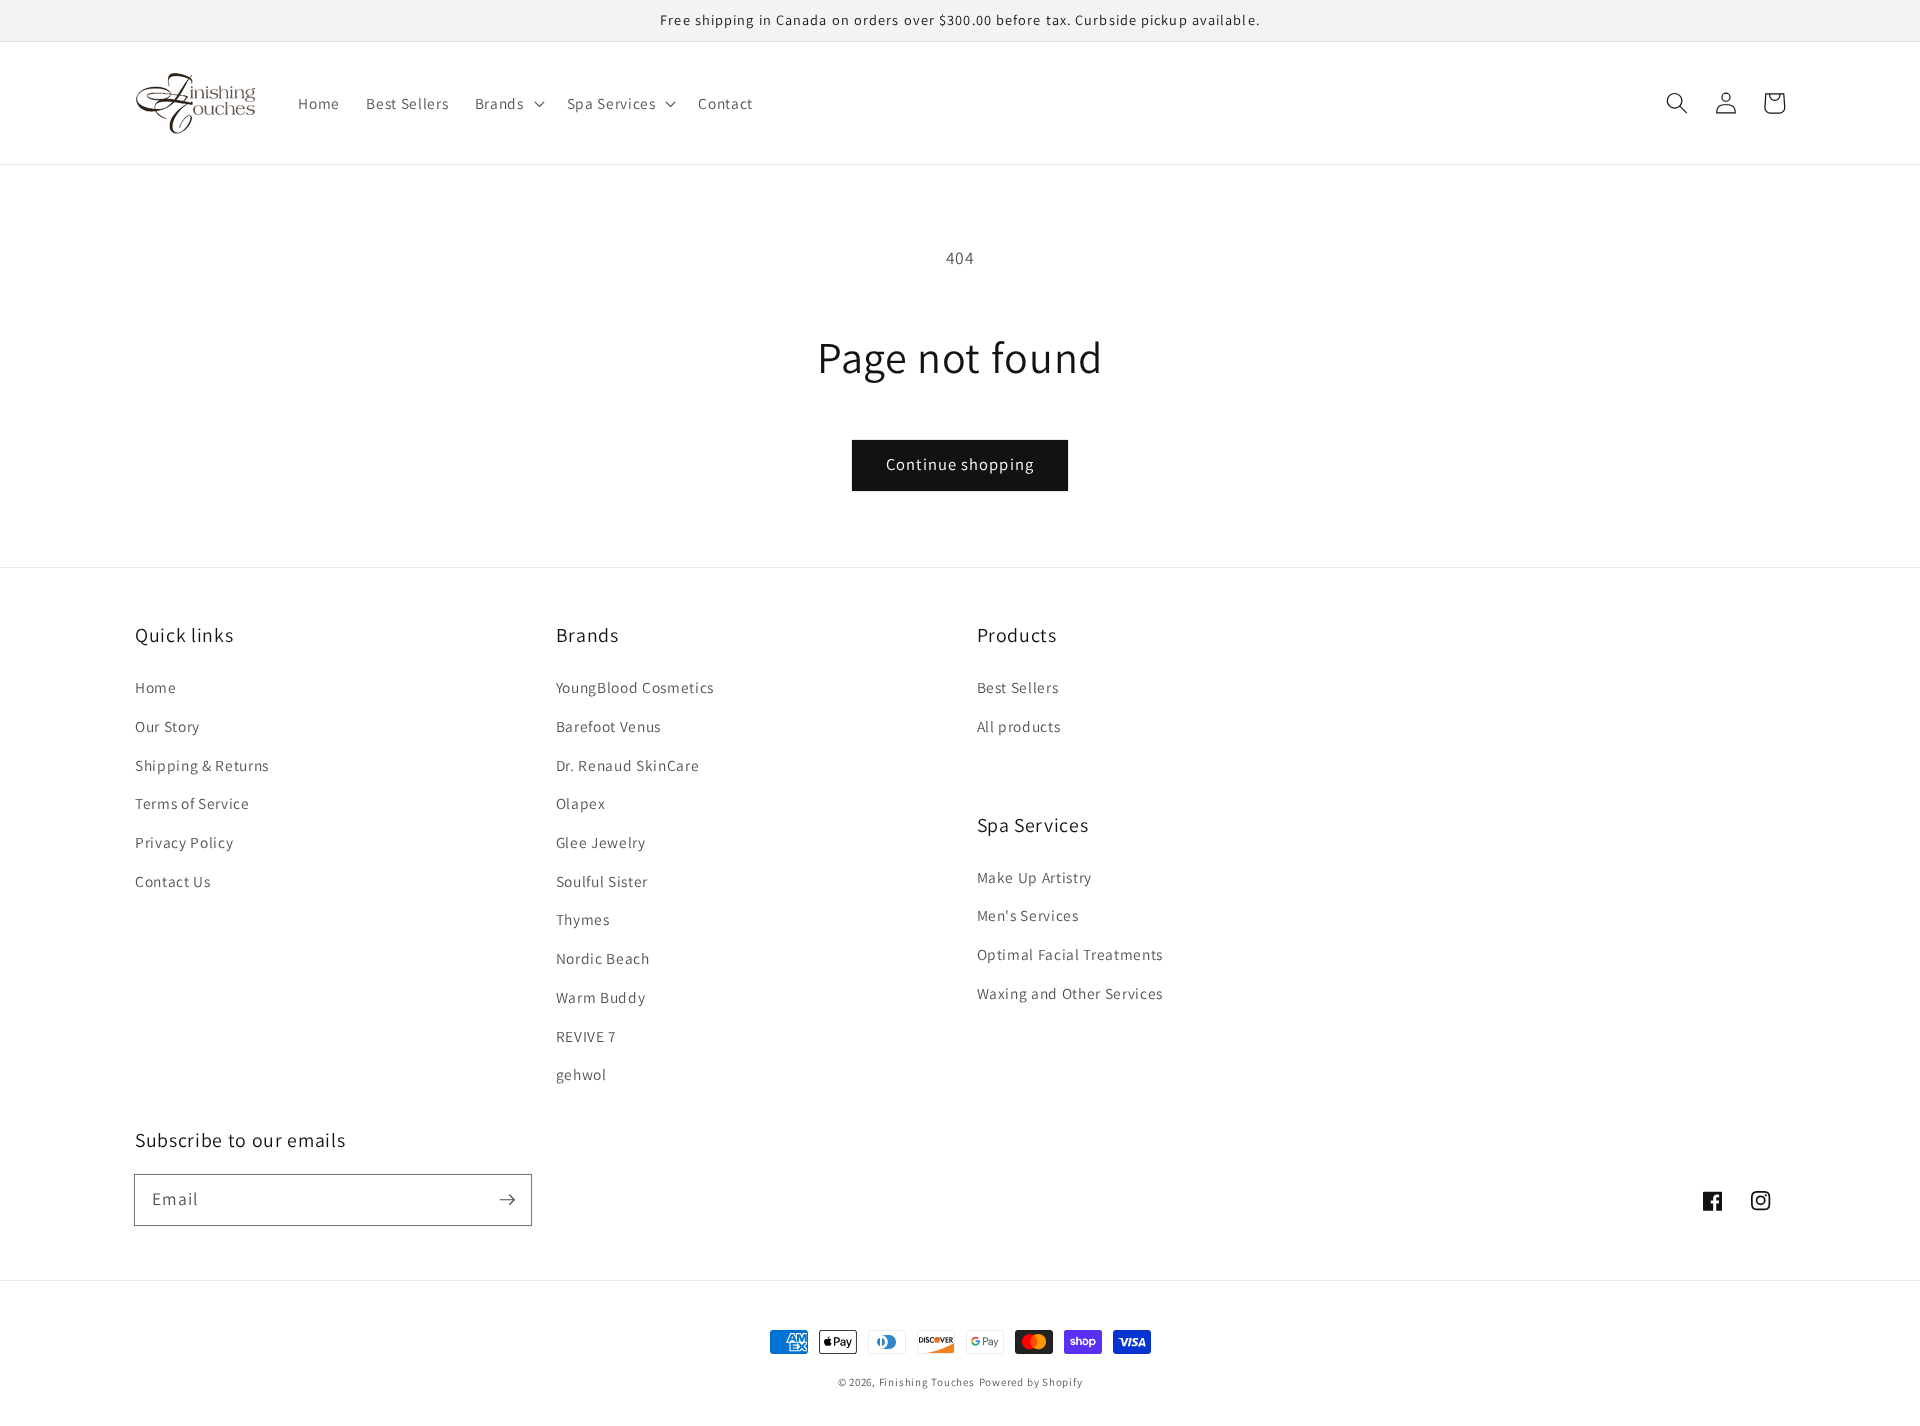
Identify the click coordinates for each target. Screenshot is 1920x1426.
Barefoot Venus (608, 726)
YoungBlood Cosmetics (635, 687)
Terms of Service (192, 803)
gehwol (581, 1074)
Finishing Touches (927, 1382)
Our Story (167, 726)
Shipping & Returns (202, 765)
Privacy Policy (184, 842)
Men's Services (1028, 915)
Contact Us (173, 881)
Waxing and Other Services (1070, 993)
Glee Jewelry (601, 842)
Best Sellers (1018, 687)
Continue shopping (960, 464)
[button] (1677, 103)
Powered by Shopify (1031, 1382)
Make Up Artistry (1035, 877)
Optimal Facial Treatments (1070, 954)
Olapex (581, 803)
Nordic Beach (603, 958)
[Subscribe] (507, 1199)
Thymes (583, 919)
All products (1019, 726)
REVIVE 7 (586, 1036)
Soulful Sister (602, 881)
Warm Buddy (601, 997)
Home (156, 687)
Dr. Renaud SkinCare (628, 765)
